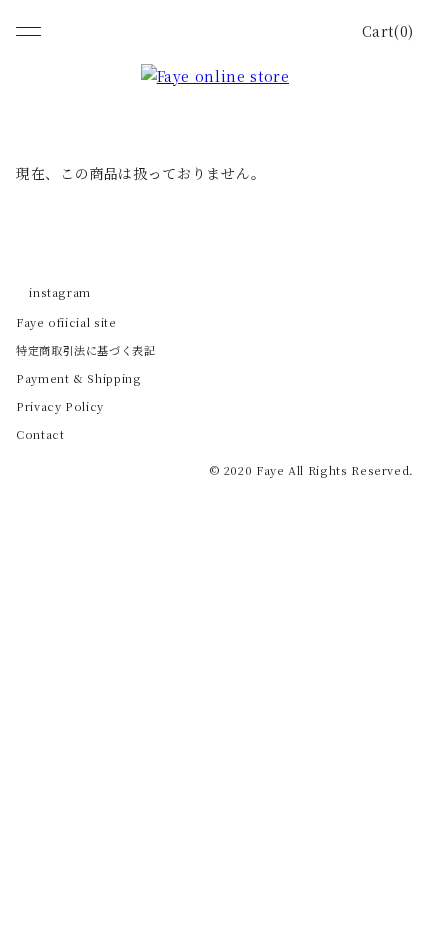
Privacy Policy (60, 406)
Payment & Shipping (79, 378)
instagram (60, 292)
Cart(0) (388, 31)
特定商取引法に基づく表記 (86, 350)
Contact (40, 434)
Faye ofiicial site (66, 322)
